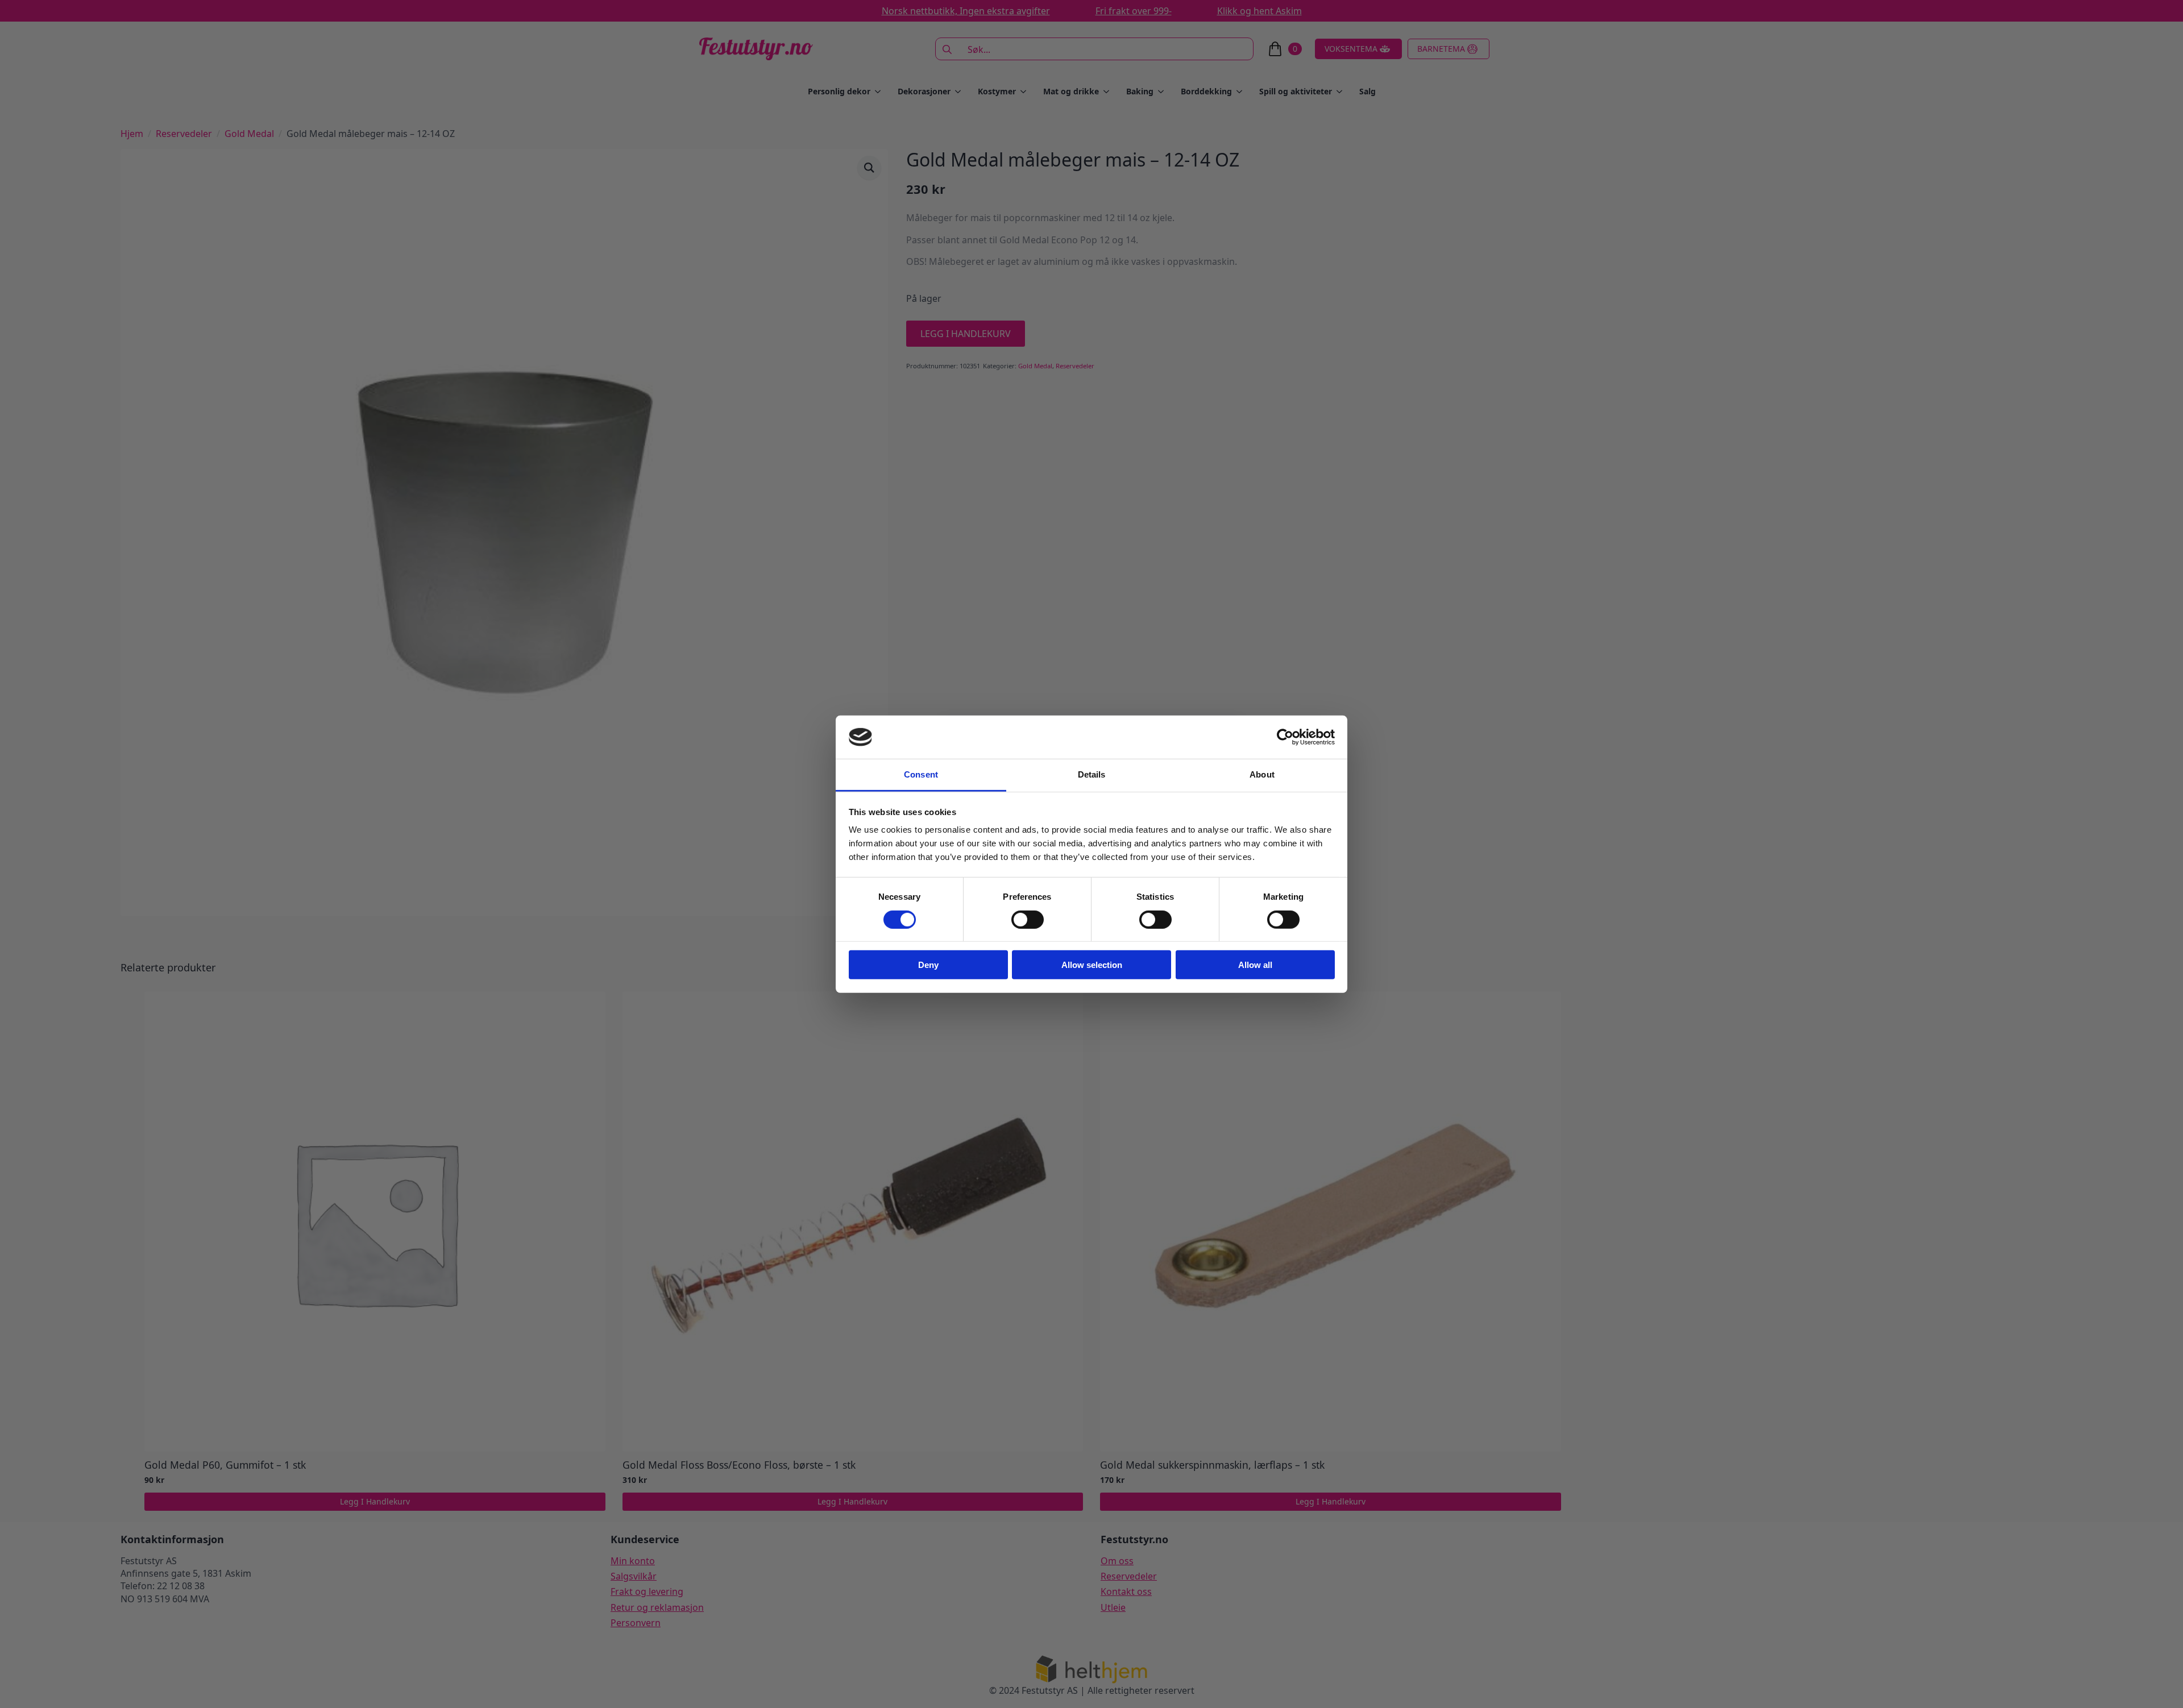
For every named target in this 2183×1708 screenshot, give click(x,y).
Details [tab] (1092, 774)
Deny (928, 965)
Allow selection (1092, 965)
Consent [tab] (921, 774)
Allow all (1255, 965)
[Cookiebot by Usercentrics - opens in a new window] (1285, 737)
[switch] (1028, 919)
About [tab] (1262, 774)
